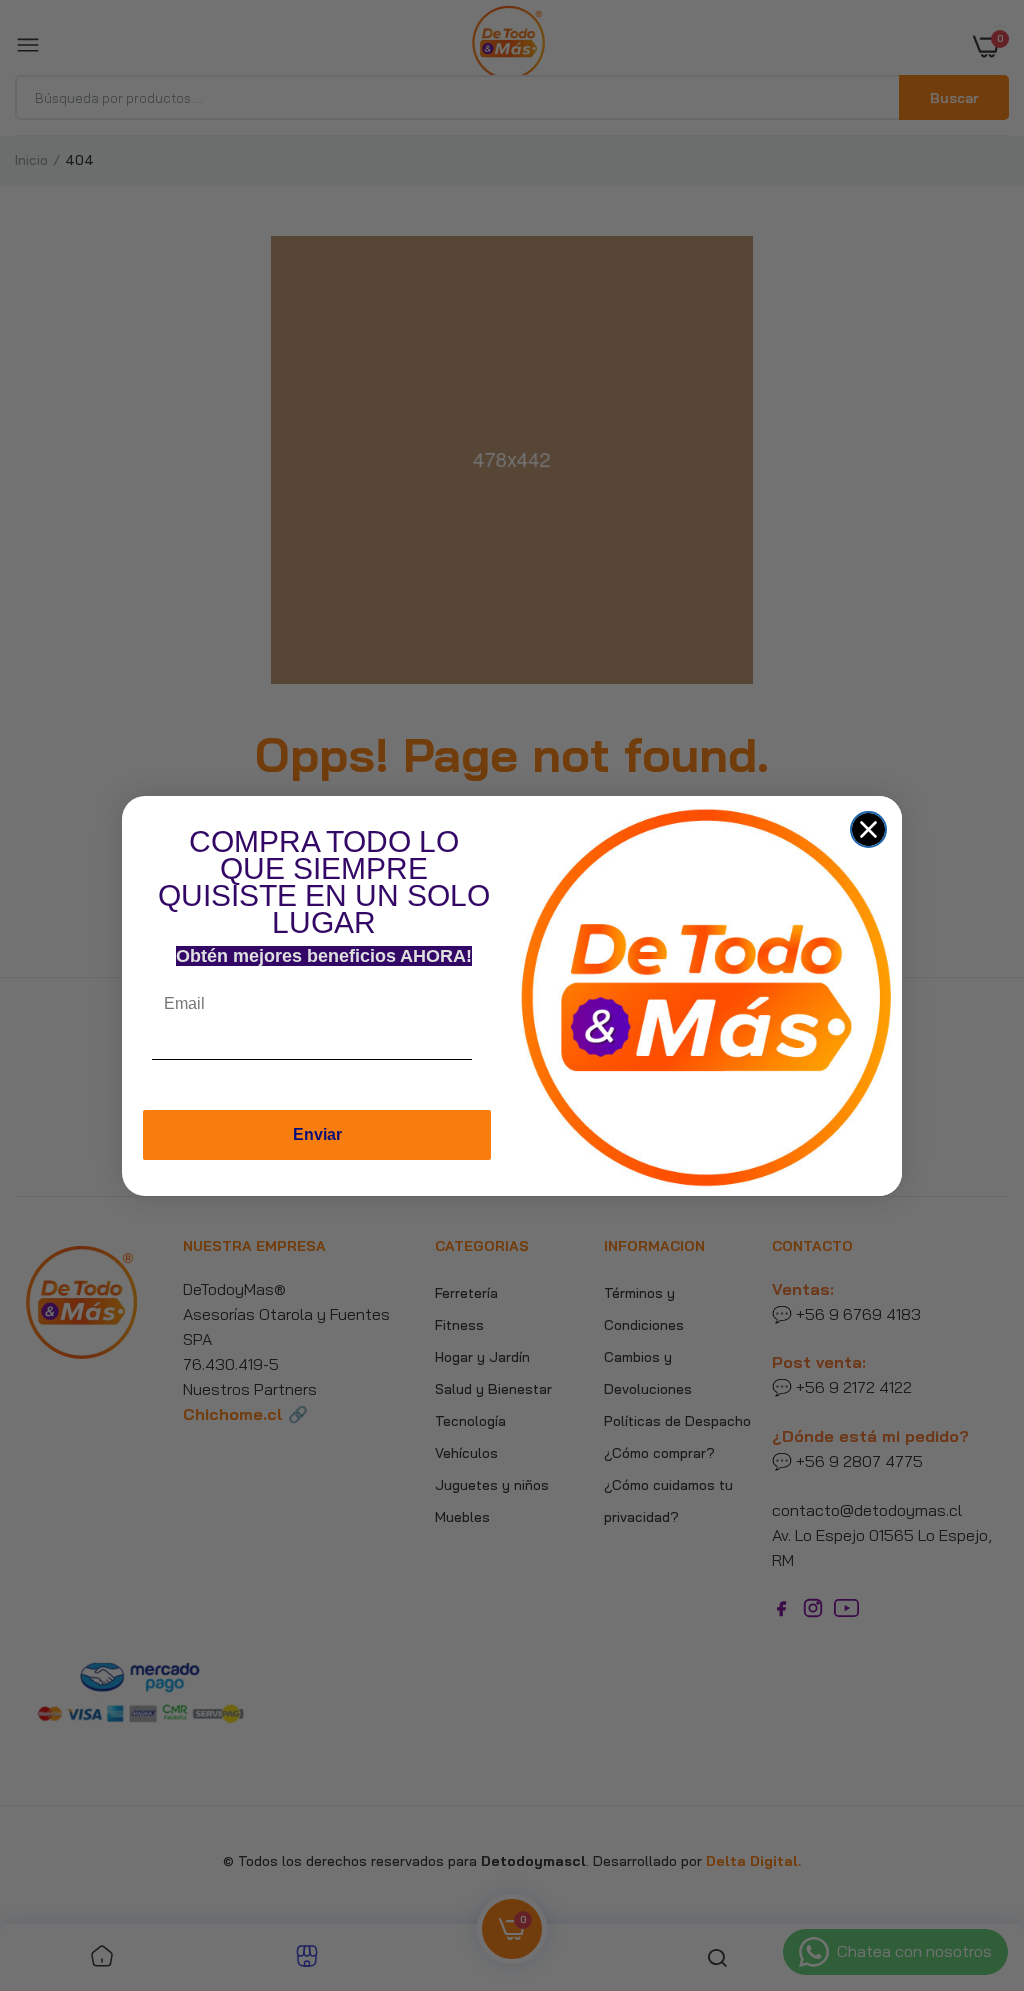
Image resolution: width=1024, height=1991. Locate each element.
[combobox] (491, 1064)
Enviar (317, 1134)
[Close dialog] (868, 829)
